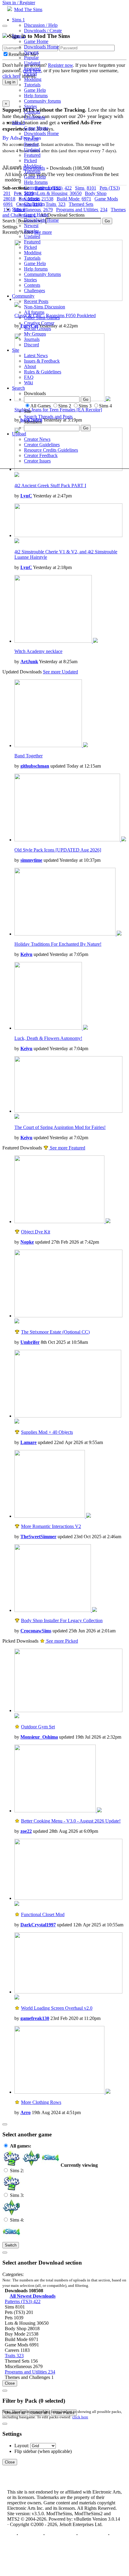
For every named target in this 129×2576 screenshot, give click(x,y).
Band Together (28, 756)
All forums (34, 312)
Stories (30, 106)
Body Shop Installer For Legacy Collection (62, 1620)
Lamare (28, 1442)
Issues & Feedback (42, 361)
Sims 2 (18, 36)
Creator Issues (37, 461)
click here (80, 2417)
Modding (33, 79)
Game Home (36, 41)
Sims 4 (18, 209)
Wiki (28, 383)
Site (16, 350)
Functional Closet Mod (43, 1914)
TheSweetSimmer (38, 1537)
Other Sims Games (42, 318)
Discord (31, 345)
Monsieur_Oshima (39, 1737)
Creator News (37, 439)
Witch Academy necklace (38, 651)
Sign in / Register (19, 3)
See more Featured (67, 1148)
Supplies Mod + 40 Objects (47, 1432)
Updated (32, 63)
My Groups (35, 334)
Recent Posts (36, 301)
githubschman (35, 766)
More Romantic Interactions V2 (51, 1526)
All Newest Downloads (33, 2296)
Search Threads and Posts (48, 417)
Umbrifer (30, 1342)
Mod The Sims (28, 9)
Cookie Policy (93, 2535)
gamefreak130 (35, 2018)
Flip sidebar (25, 2451)
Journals (32, 339)
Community (23, 296)
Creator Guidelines (42, 445)
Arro (25, 2112)
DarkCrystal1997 (38, 1925)
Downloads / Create (43, 31)
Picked (30, 74)
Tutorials (32, 85)
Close (10, 2383)
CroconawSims (36, 1631)
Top (11, 2535)
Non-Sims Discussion (45, 307)
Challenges (34, 117)
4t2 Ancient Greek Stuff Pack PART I (50, 486)
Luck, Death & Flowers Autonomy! (48, 1038)
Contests (32, 112)
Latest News (36, 356)
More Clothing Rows (41, 2102)
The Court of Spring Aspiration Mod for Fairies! (60, 1127)
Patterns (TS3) (23, 2301)
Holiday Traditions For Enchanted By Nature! (58, 944)
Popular (31, 58)
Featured (32, 68)
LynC (26, 496)
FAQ (29, 377)
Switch (11, 2245)
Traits (14, 2356)
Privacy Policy (60, 2535)
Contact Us (31, 2535)
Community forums (42, 101)
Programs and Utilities (30, 2372)
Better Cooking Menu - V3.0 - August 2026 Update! (71, 1821)
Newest (31, 52)
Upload (19, 434)
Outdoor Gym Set (38, 1727)
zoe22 (26, 1831)
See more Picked (61, 1641)
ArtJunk (29, 662)
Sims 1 (18, 20)
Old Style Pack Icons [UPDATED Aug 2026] (58, 850)
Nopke (27, 1242)
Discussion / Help (41, 25)
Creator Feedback (41, 455)
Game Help (35, 90)
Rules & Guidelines (43, 372)
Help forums (36, 96)
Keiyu (26, 954)
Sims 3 (18, 123)
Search (18, 388)
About (30, 366)
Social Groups (37, 328)
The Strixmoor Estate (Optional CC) (55, 1332)
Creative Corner (39, 323)
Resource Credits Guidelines (51, 450)
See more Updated (60, 672)
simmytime (31, 860)
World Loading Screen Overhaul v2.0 (57, 2008)
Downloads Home (41, 47)
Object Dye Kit (36, 1232)
